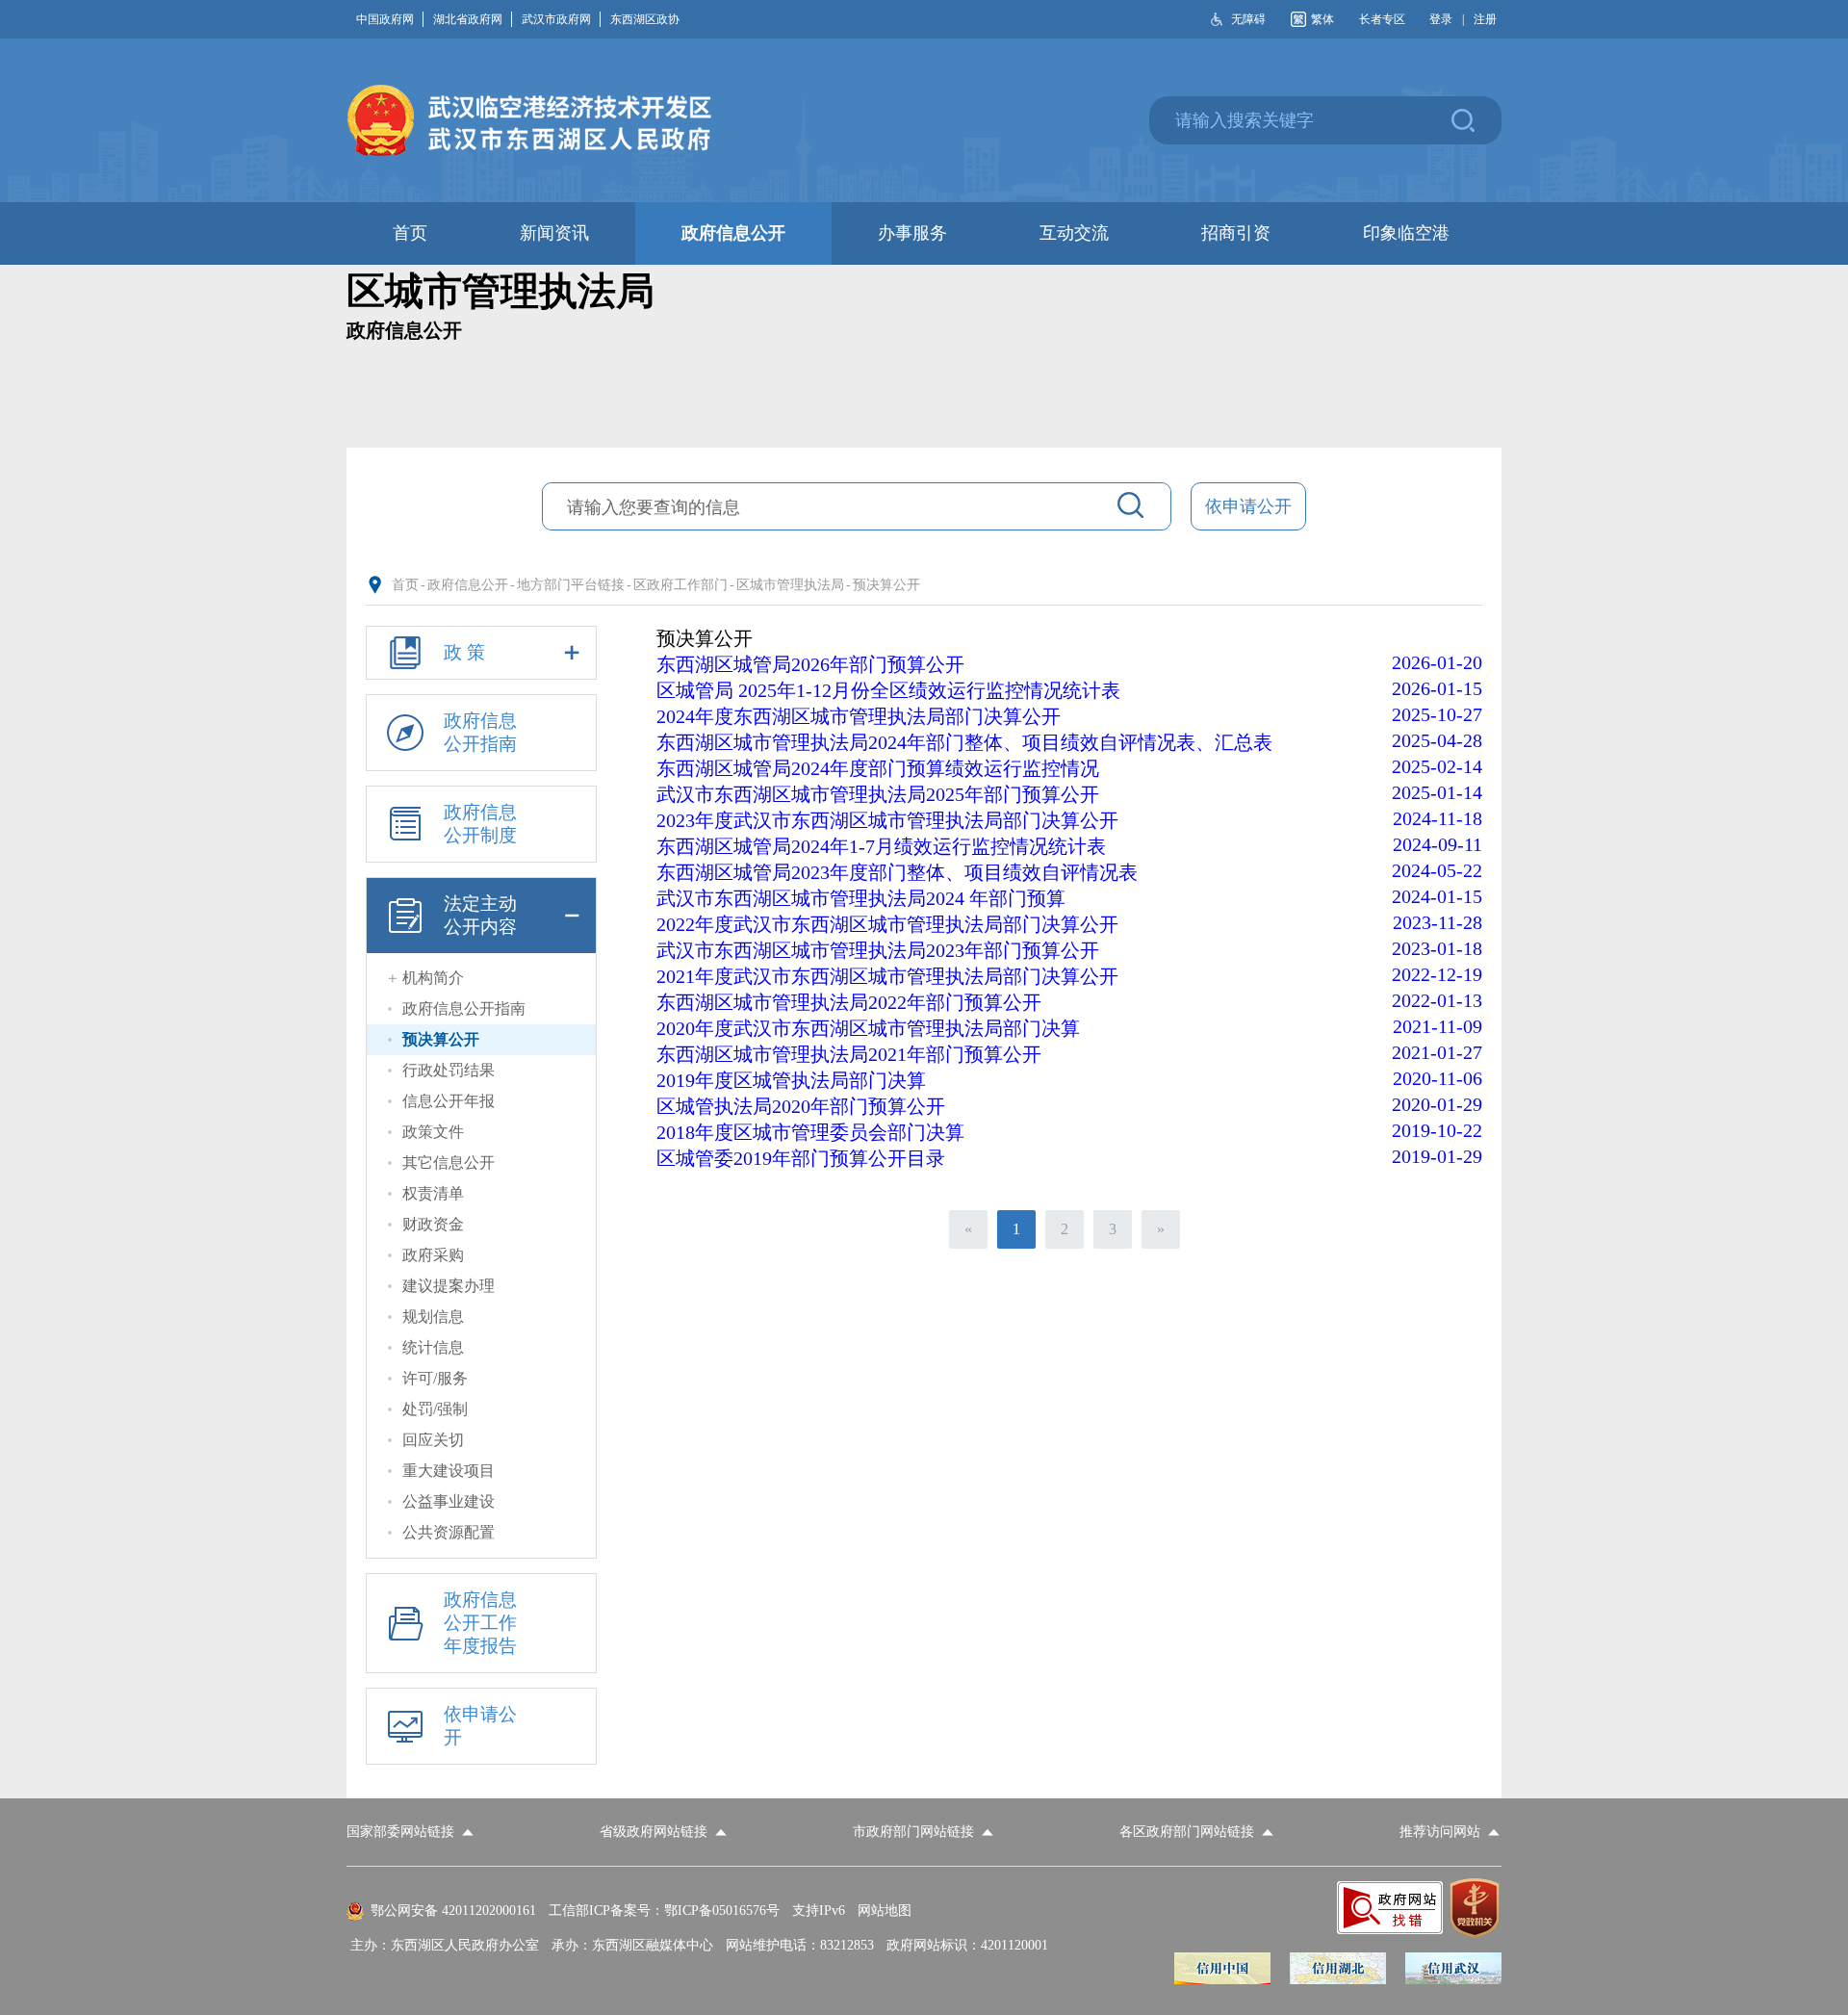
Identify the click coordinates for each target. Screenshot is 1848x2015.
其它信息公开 (449, 1162)
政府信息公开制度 (480, 824)
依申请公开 (1248, 506)
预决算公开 (886, 585)
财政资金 (433, 1224)
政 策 (464, 652)
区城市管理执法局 (790, 585)
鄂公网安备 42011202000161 (453, 1911)
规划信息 (433, 1317)
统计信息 (433, 1347)
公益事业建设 (449, 1501)
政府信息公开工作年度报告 (480, 1623)
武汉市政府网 (556, 19)
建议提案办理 (449, 1286)
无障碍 (1248, 19)
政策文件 (433, 1132)
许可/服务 (435, 1378)
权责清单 (433, 1193)
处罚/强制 (435, 1409)
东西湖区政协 (645, 19)
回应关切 (433, 1440)
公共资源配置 (449, 1532)
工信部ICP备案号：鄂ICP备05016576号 (664, 1911)
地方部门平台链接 (571, 585)
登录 (1441, 19)
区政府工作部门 (680, 585)
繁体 (1322, 19)
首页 (405, 585)
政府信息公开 (468, 585)
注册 (1485, 19)
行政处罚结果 (449, 1070)
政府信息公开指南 (480, 732)
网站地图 (885, 1911)
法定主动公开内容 (480, 915)
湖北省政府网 (468, 19)
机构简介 (433, 978)
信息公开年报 (449, 1101)
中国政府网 (385, 19)
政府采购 (433, 1255)
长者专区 (1382, 19)
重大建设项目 (449, 1471)
